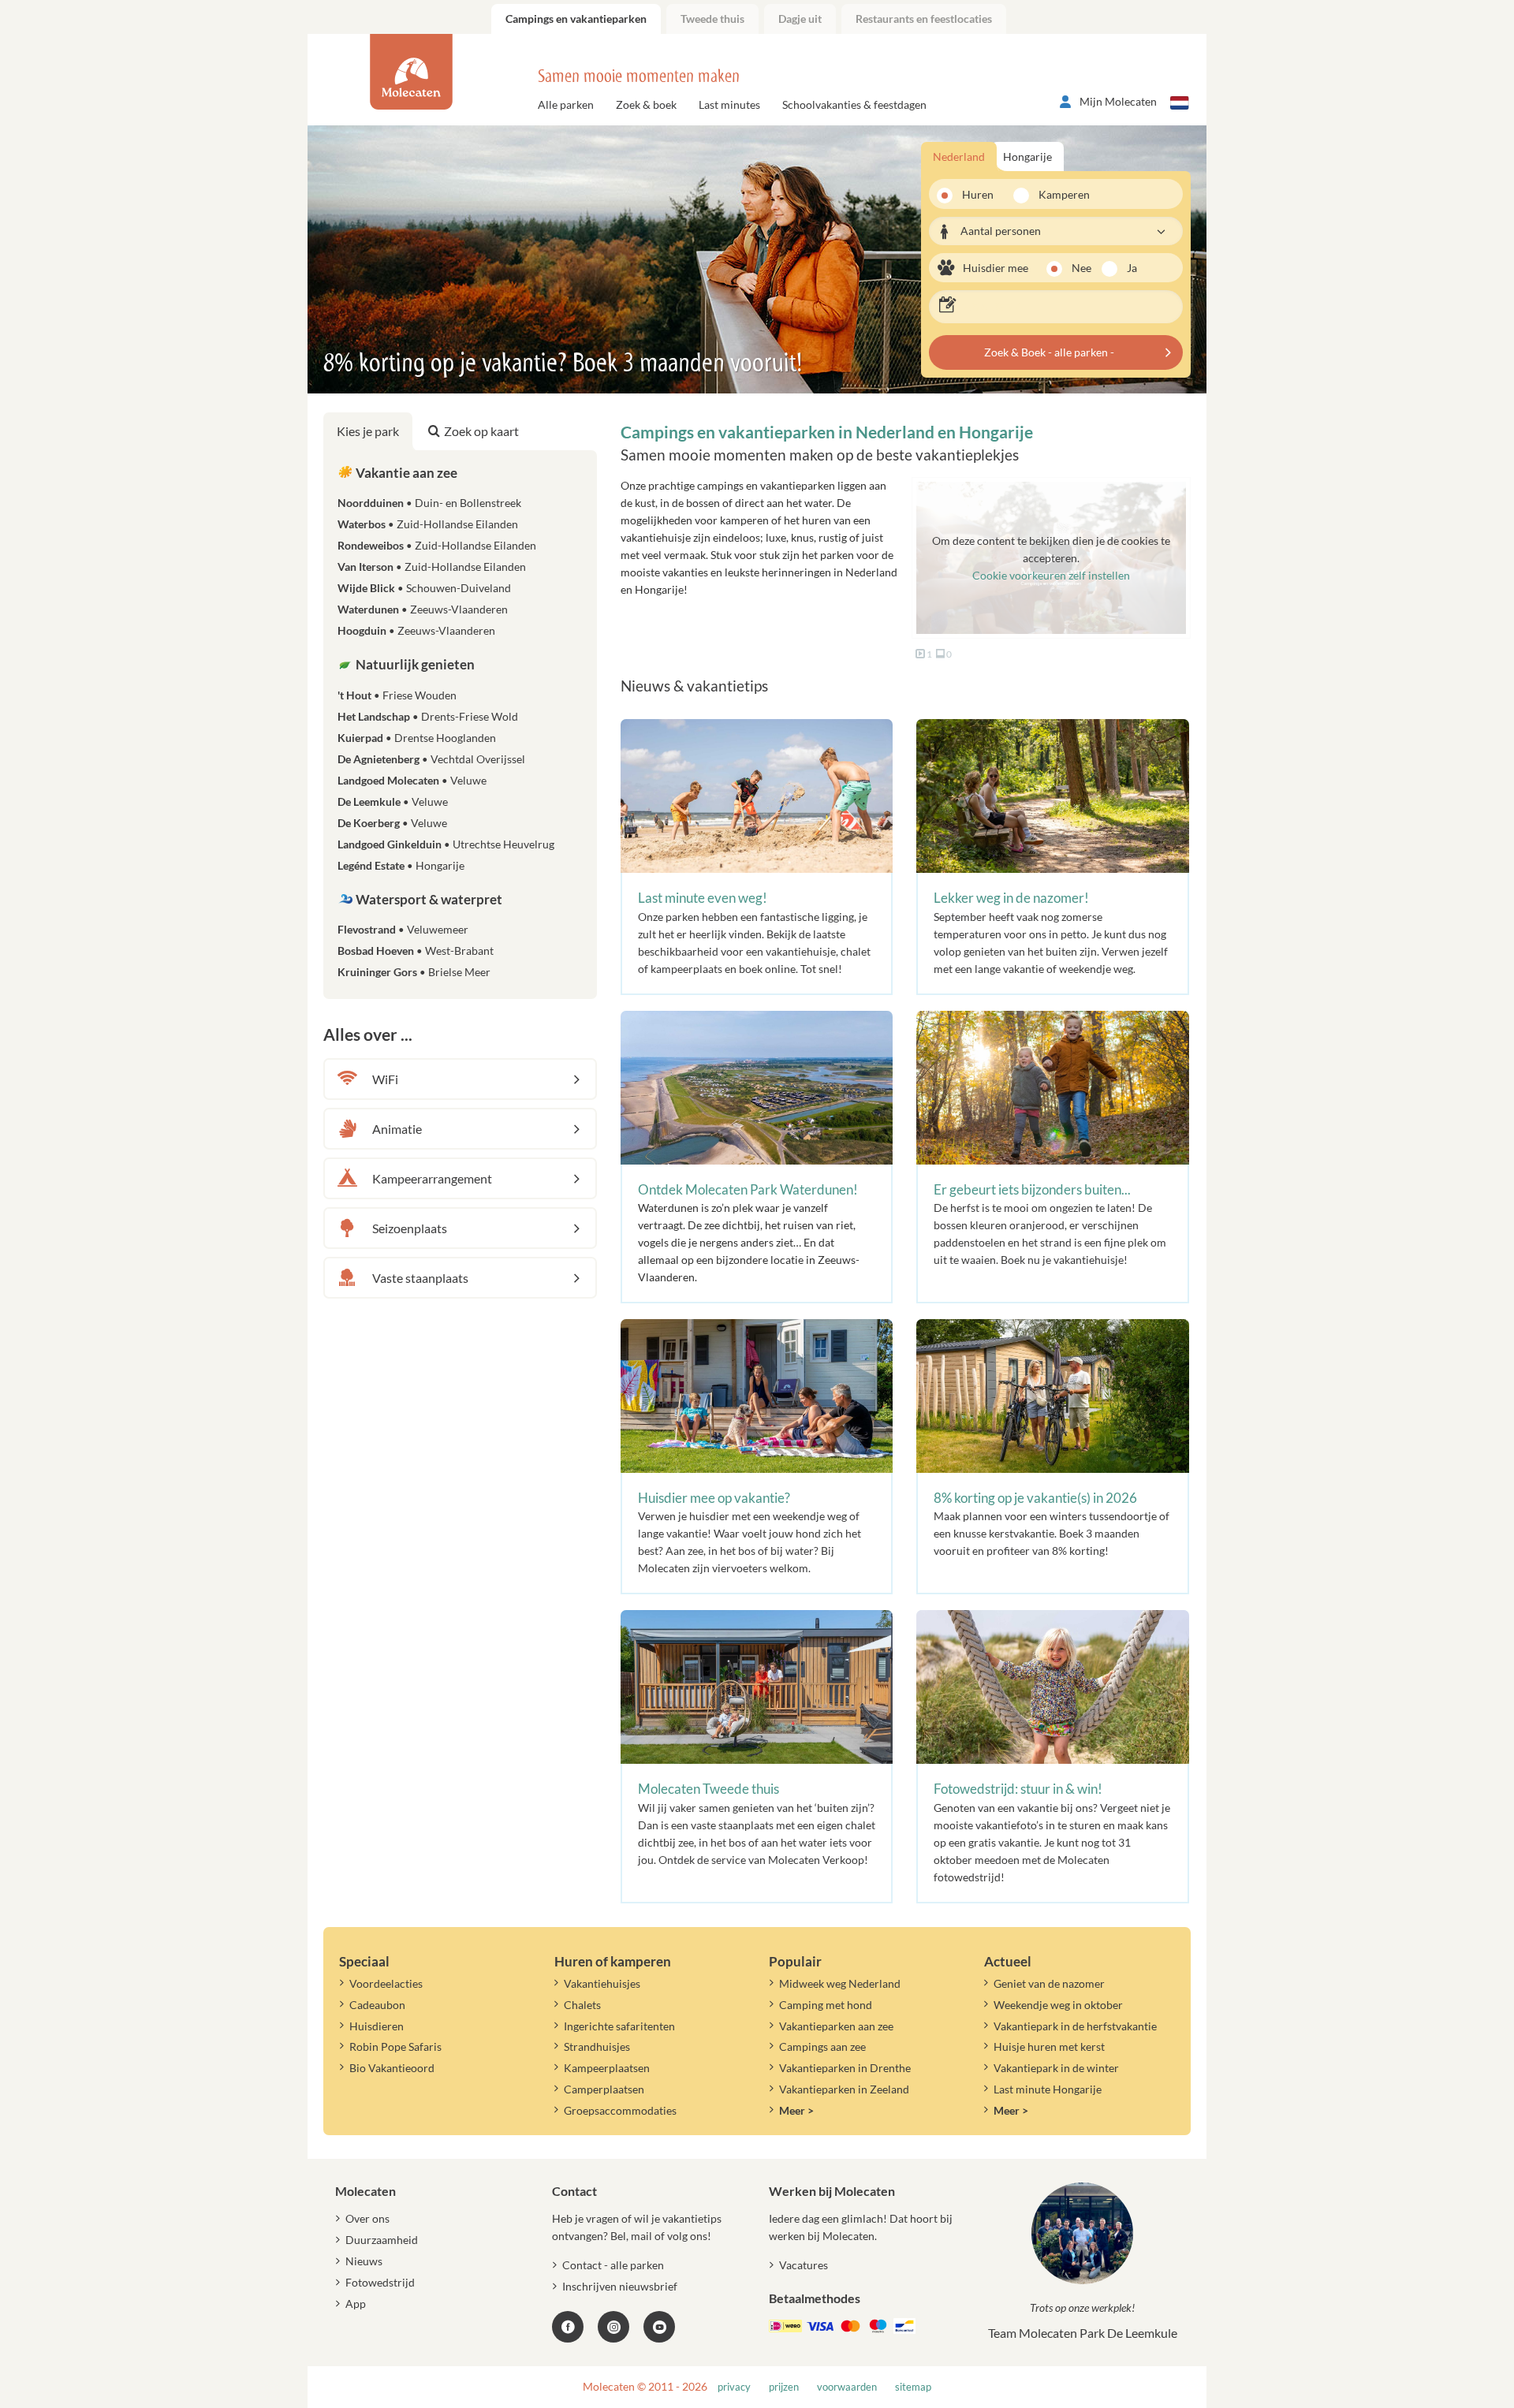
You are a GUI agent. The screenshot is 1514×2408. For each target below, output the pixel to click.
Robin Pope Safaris (395, 2046)
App (356, 2304)
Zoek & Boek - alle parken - (1049, 352)
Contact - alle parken (613, 2265)
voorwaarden (847, 2387)
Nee (1081, 268)
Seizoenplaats (410, 1228)
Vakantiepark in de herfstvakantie (1075, 2026)
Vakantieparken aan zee (836, 2026)
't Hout (397, 695)
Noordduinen (429, 503)
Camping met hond (826, 2005)
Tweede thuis (712, 19)
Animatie (397, 1129)
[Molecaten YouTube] (659, 2327)
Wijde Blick (424, 588)
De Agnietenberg (431, 759)
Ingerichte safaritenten (619, 2026)
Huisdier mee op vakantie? (714, 1498)
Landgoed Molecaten (412, 780)
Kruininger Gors (414, 972)
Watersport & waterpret (428, 899)
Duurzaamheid (382, 2240)
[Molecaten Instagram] (613, 2327)
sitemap (913, 2387)
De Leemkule (393, 801)
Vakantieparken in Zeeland (844, 2089)
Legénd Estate (401, 865)
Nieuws (364, 2261)
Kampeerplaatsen (607, 2068)
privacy (734, 2387)
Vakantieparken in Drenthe (845, 2068)
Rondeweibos (437, 545)
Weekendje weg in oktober (1058, 2005)
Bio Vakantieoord (392, 2068)
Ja (1132, 268)
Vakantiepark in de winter (1056, 2068)
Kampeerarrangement (432, 1178)
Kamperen (1059, 194)
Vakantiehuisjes (602, 1983)
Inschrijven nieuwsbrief (620, 2286)
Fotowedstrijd (380, 2282)
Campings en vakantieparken (576, 19)
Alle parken (566, 104)
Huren (978, 194)
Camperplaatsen (604, 2089)
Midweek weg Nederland (840, 1983)
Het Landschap (428, 716)
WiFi (385, 1079)
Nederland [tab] (959, 157)
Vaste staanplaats (420, 1278)
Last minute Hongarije (1048, 2089)
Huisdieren (377, 2026)
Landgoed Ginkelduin (446, 844)
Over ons (367, 2218)
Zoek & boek (646, 104)
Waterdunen (423, 609)
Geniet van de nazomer (1049, 1983)
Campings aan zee (822, 2046)
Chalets (582, 2005)
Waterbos (428, 524)
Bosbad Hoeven (416, 951)
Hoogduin (416, 630)
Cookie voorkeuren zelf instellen (1051, 575)
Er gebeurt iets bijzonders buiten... (1032, 1189)
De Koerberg (392, 823)
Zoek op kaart (481, 431)
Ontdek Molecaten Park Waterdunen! (748, 1189)
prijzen (784, 2387)
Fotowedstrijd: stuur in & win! (1018, 1789)
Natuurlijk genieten (414, 664)
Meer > (796, 2110)
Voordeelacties (386, 1983)
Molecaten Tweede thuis (709, 1789)
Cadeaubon (377, 2005)
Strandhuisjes (597, 2046)
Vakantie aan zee (405, 473)
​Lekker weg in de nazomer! (1011, 898)
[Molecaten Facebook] (568, 2327)
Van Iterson (432, 567)
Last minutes (729, 104)
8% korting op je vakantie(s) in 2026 (1035, 1498)
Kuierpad (417, 738)
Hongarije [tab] (1027, 157)
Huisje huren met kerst (1049, 2046)
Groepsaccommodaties (620, 2110)
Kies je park (368, 431)
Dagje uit (800, 19)
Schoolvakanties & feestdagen (854, 104)
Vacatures (804, 2265)
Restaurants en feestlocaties (924, 19)
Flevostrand (403, 929)
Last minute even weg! (703, 898)
